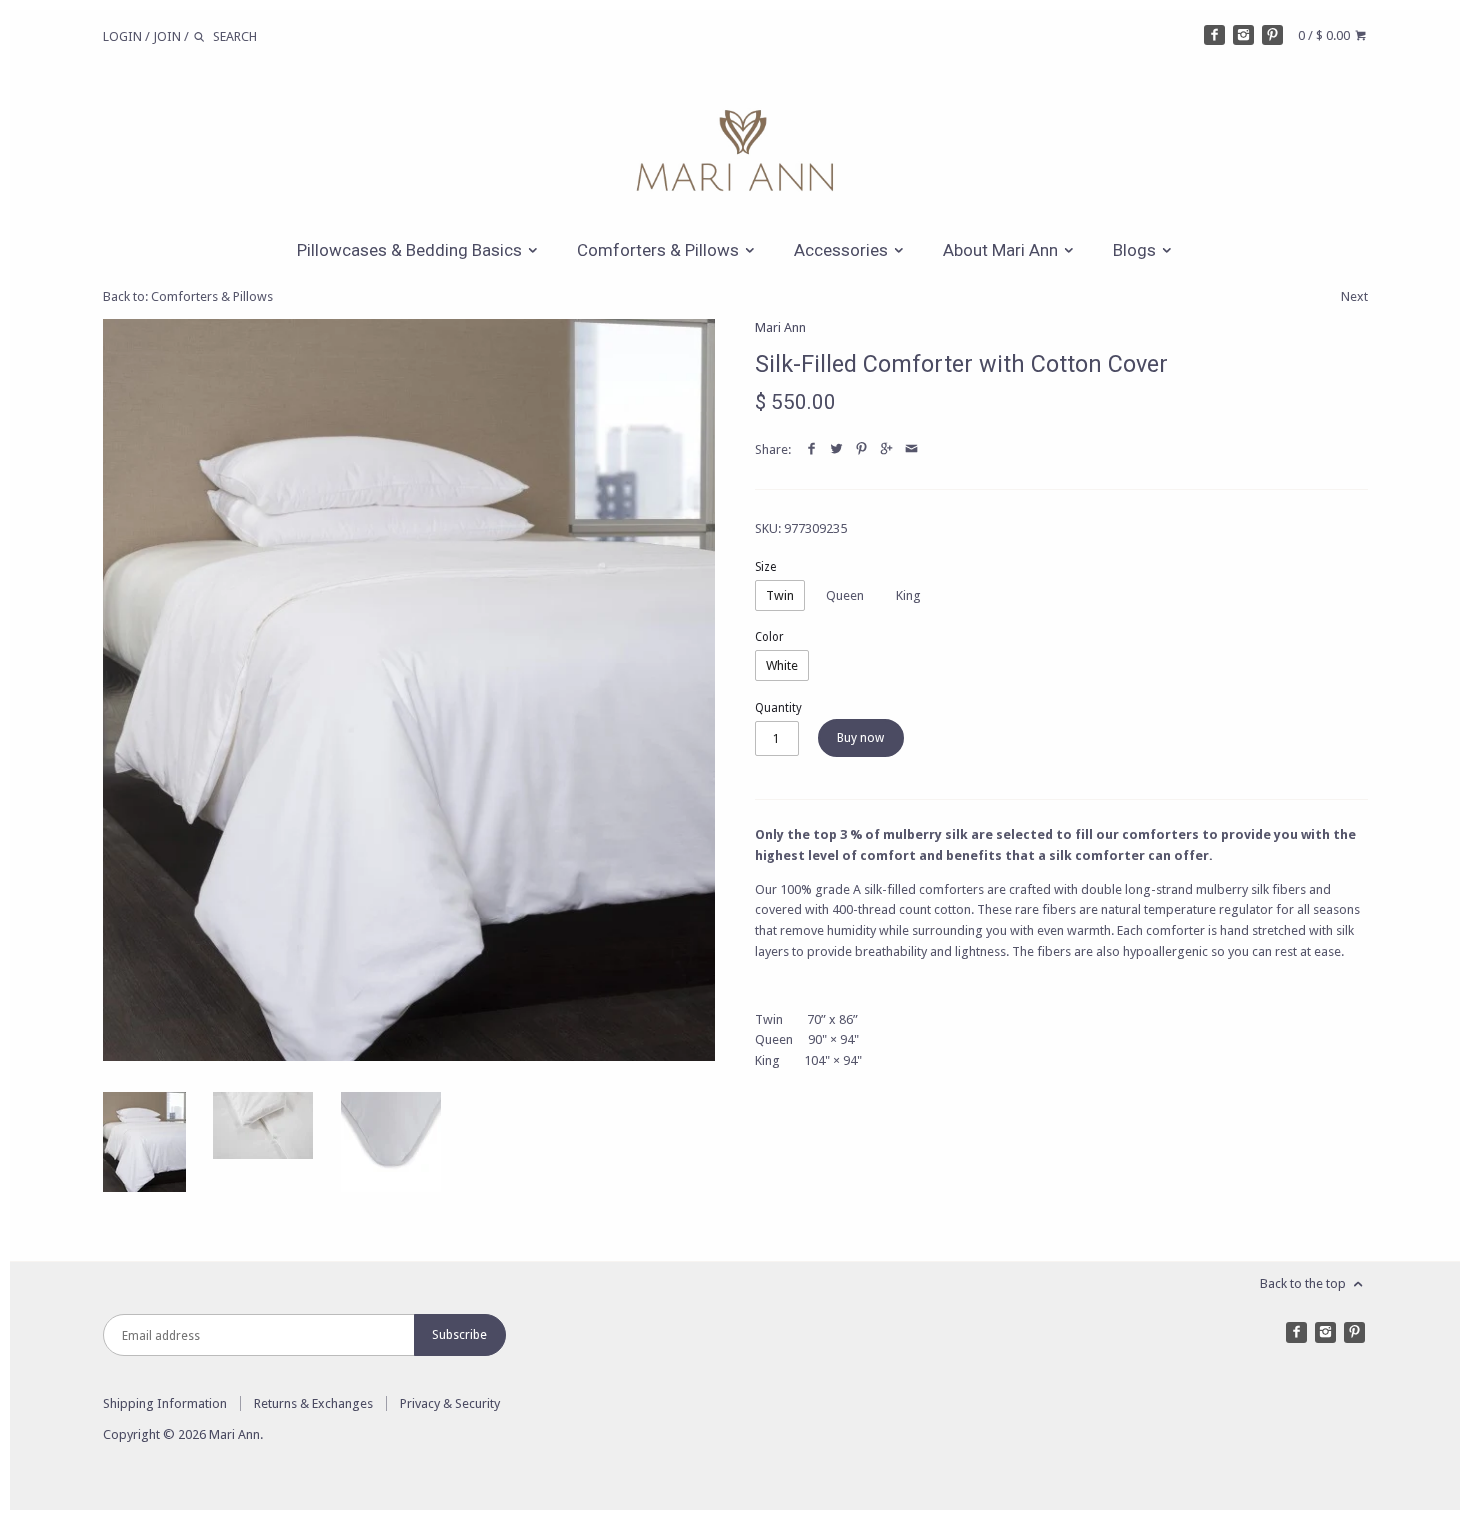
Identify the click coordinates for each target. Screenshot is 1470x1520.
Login (122, 36)
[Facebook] (1214, 35)
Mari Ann (780, 327)
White (782, 665)
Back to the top (1304, 1283)
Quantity (778, 708)
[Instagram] (1243, 35)
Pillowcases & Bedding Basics (411, 250)
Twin (780, 595)
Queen (845, 595)
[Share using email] (911, 449)
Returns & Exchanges (313, 1403)
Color (769, 637)
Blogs (1136, 250)
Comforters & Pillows (660, 250)
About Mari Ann (1002, 250)
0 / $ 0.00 (1325, 35)
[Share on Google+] (886, 449)
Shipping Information (165, 1403)
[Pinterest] (1272, 35)
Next (1354, 296)
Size (765, 567)
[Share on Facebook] (811, 449)
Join (167, 36)
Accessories (843, 250)
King (908, 595)
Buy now (860, 738)
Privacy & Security (450, 1403)
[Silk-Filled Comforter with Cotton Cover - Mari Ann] (409, 690)
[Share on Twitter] (836, 449)
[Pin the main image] (861, 449)
